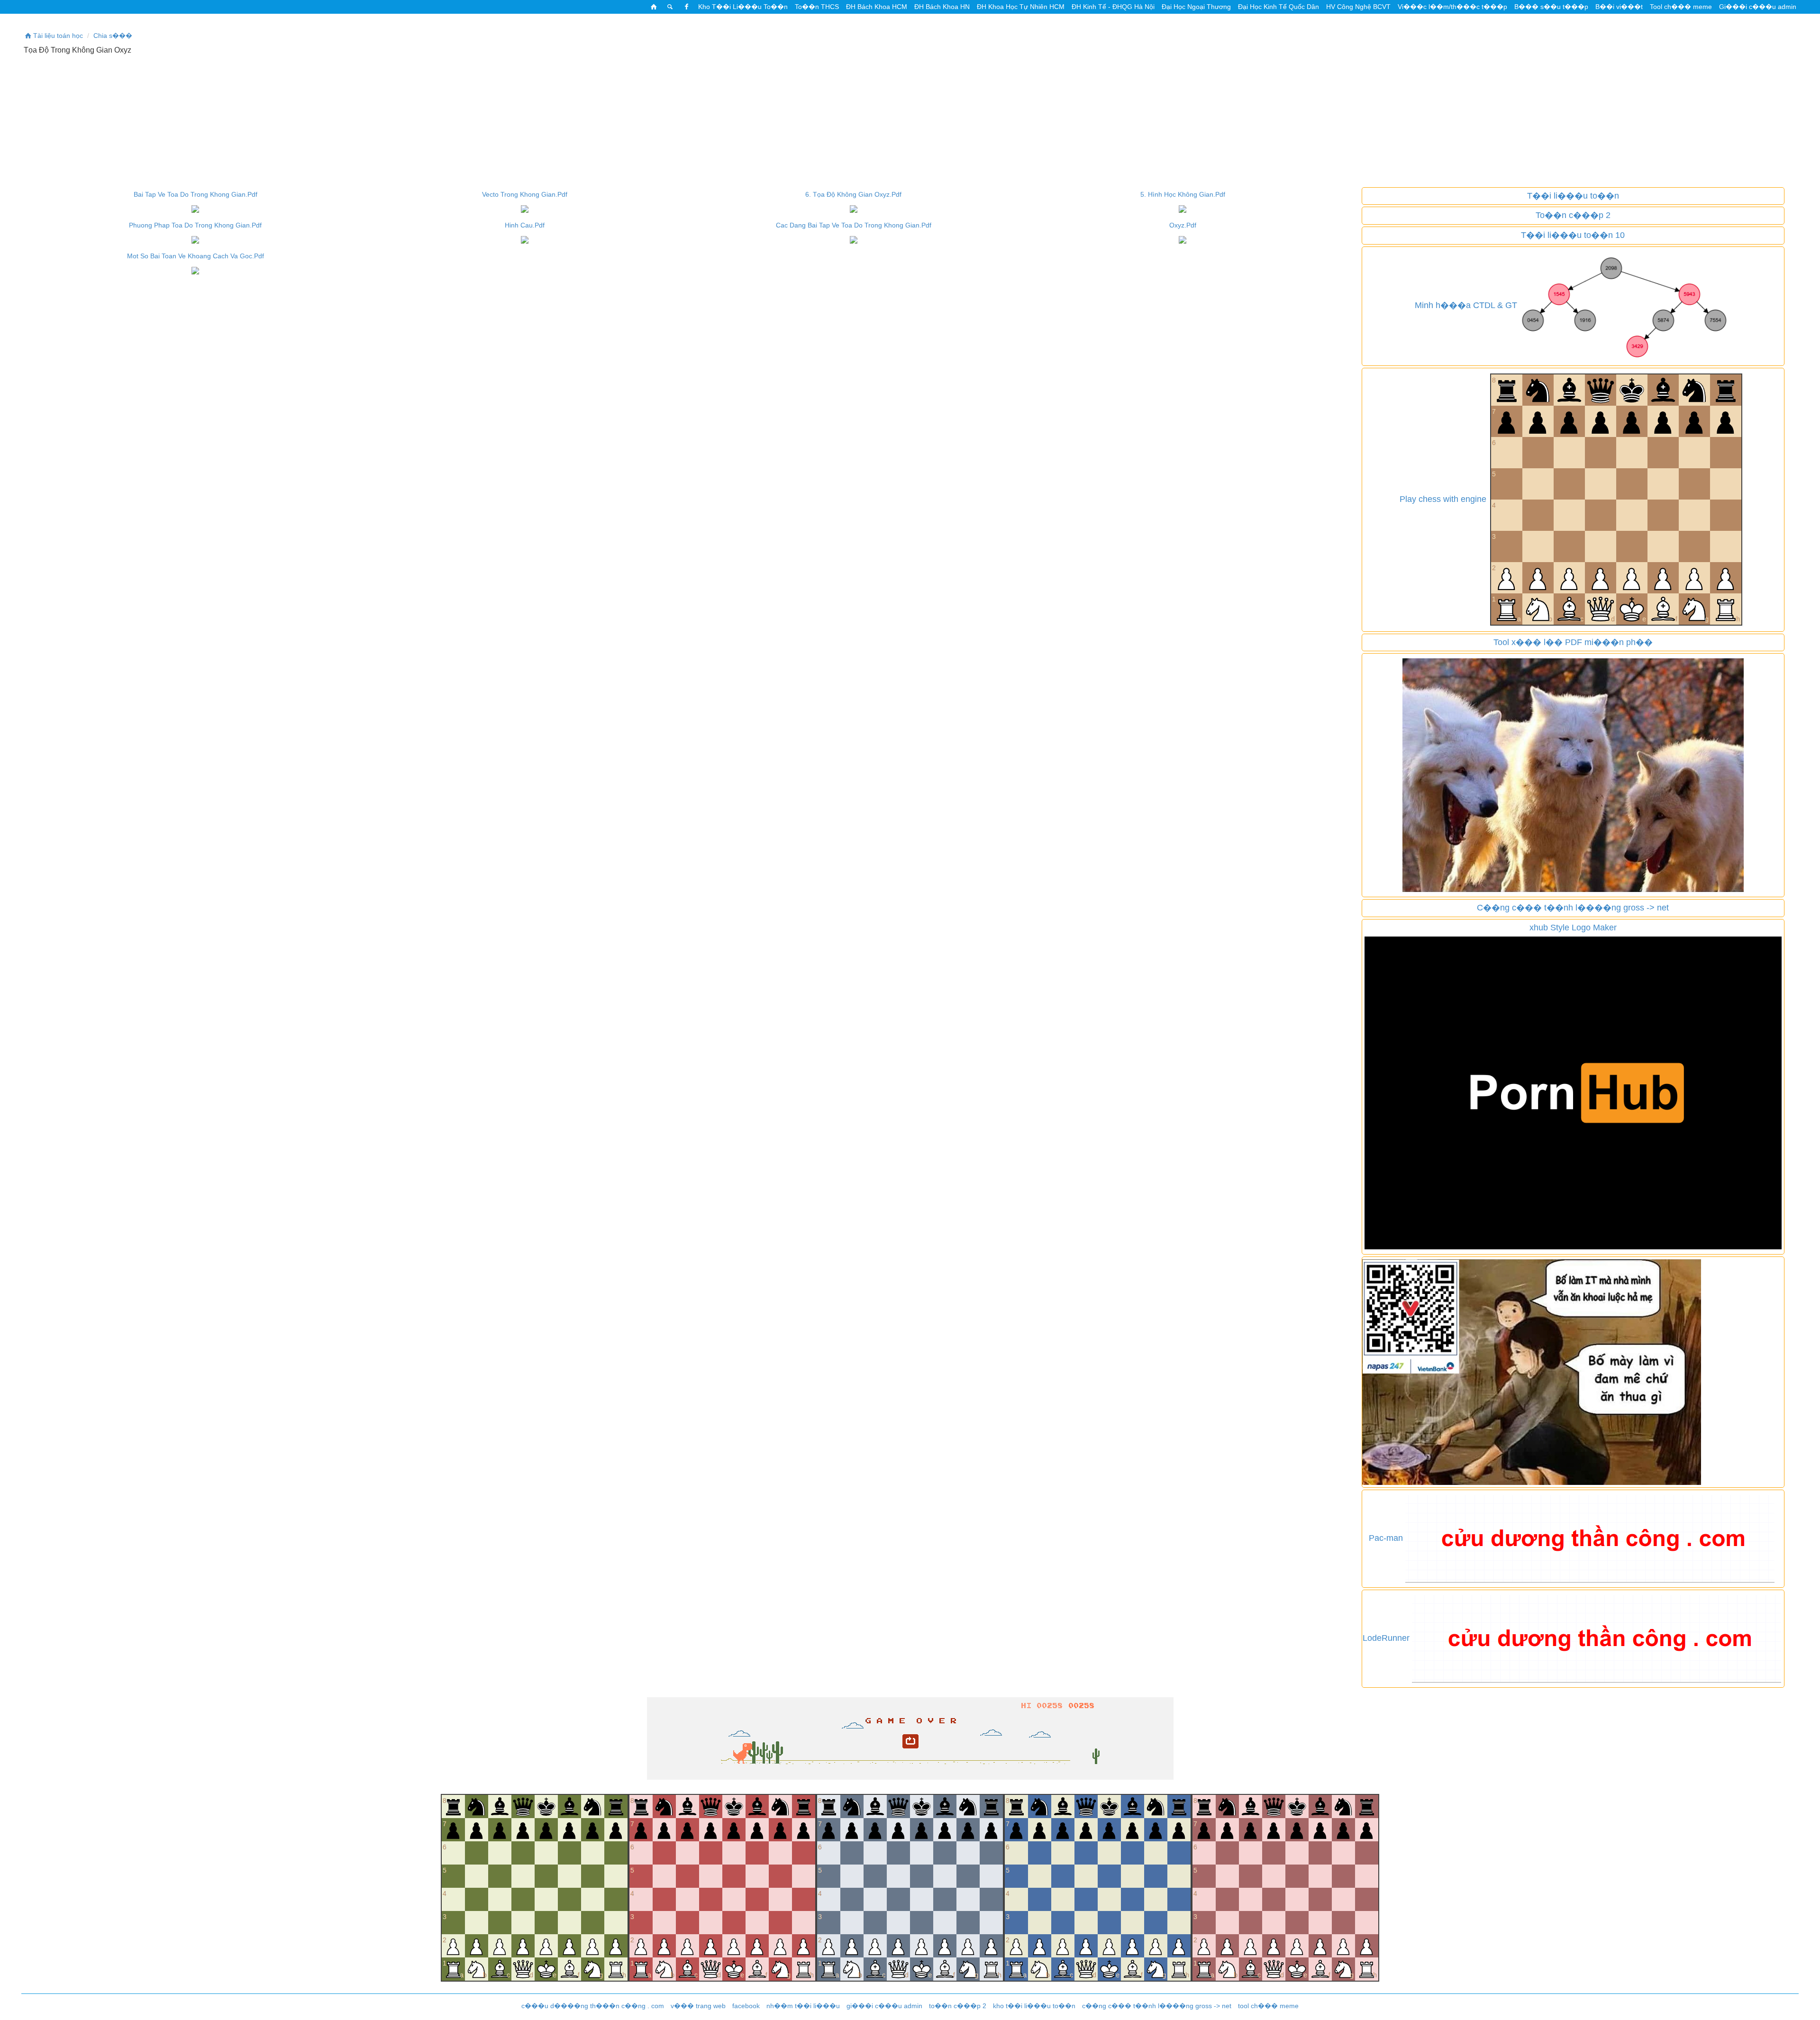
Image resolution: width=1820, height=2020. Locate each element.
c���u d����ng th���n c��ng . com (593, 2006)
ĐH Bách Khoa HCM (877, 7)
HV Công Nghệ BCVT (1358, 7)
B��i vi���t (1619, 7)
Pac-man (1386, 1538)
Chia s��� (113, 36)
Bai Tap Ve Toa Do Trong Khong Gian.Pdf (196, 194)
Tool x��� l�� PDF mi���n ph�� (1573, 642)
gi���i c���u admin (884, 2006)
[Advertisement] (910, 121)
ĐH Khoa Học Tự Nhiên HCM (1021, 7)
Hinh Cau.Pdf (525, 225)
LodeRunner (1386, 1638)
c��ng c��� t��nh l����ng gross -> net (1157, 2006)
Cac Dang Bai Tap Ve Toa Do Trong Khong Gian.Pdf (854, 225)
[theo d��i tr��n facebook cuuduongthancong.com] (686, 7)
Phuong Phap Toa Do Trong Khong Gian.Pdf (195, 225)
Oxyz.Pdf (1183, 225)
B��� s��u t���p (1551, 7)
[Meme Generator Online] (1573, 775)
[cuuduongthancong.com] (654, 7)
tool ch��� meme (1268, 2006)
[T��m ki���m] (670, 7)
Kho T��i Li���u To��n (743, 7)
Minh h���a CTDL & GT (1466, 305)
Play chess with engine (1443, 499)
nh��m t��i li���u (803, 2006)
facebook (746, 2006)
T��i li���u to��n (1573, 196)
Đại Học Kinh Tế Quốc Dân (1279, 7)
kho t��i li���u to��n (1034, 2006)
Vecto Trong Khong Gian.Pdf (525, 194)
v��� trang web (698, 2006)
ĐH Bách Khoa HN (942, 7)
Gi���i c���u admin (1758, 7)
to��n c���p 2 (958, 2006)
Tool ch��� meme (1681, 7)
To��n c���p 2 (1573, 215)
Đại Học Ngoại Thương (1196, 7)
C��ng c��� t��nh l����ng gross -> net (1573, 908)
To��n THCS (817, 7)
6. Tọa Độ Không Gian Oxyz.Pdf (853, 194)
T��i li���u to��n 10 (1573, 235)
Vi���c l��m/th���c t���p (1452, 7)
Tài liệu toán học (58, 36)
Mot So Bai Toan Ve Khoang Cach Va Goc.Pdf (196, 256)
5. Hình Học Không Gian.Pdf (1183, 194)
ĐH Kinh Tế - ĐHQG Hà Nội (1113, 7)
